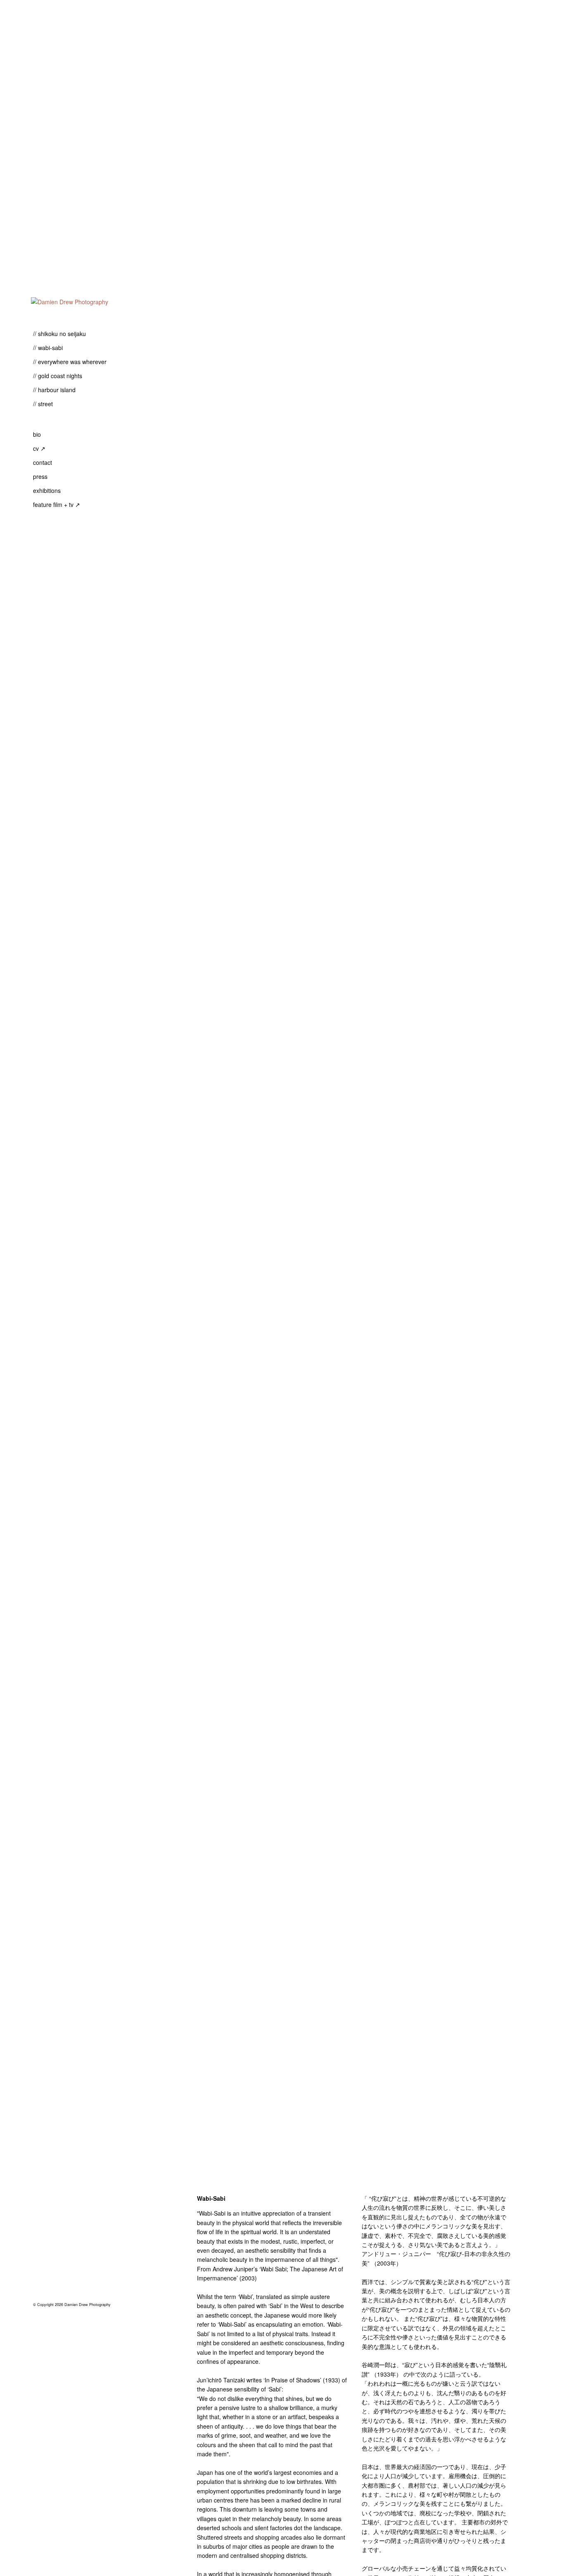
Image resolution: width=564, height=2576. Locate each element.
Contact (43, 462)
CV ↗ (39, 448)
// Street (43, 404)
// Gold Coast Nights (58, 376)
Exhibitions (47, 490)
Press (40, 476)
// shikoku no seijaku (59, 334)
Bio (37, 434)
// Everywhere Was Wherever (70, 362)
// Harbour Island (54, 390)
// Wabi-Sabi (48, 348)
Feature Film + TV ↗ (57, 504)
